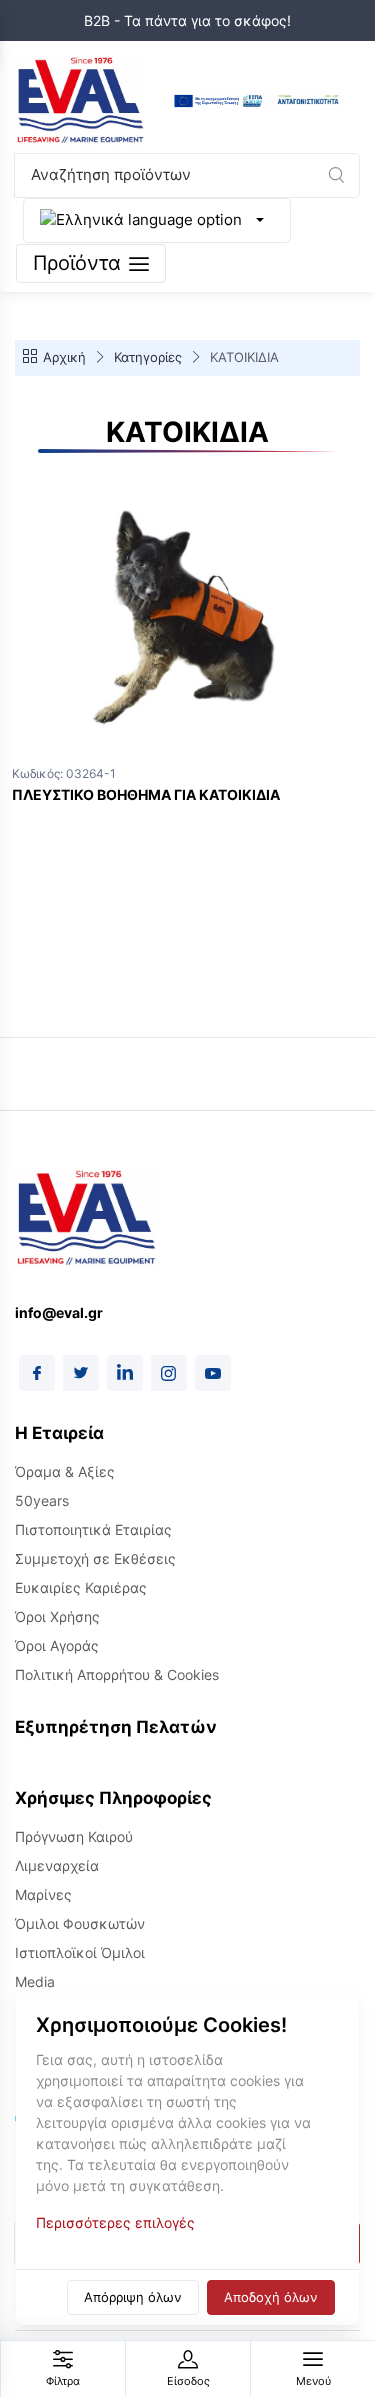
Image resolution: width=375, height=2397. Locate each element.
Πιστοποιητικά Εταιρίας (93, 1529)
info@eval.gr (59, 1312)
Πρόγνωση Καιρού (74, 1836)
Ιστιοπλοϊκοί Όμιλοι (80, 1952)
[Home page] (80, 101)
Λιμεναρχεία (57, 1865)
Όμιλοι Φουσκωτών (80, 1923)
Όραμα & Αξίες (65, 1471)
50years (42, 1500)
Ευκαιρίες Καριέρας (81, 1587)
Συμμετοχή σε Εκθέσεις (95, 1558)
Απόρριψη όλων (133, 2297)
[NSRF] (256, 101)
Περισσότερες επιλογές (115, 2222)
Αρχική (64, 357)
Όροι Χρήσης (57, 1616)
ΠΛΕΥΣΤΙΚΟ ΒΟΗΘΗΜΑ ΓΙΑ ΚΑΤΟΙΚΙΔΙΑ (146, 794)
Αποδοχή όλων (271, 2297)
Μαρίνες (43, 1894)
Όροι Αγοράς (57, 1645)
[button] (336, 175)
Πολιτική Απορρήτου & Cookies (117, 1674)
